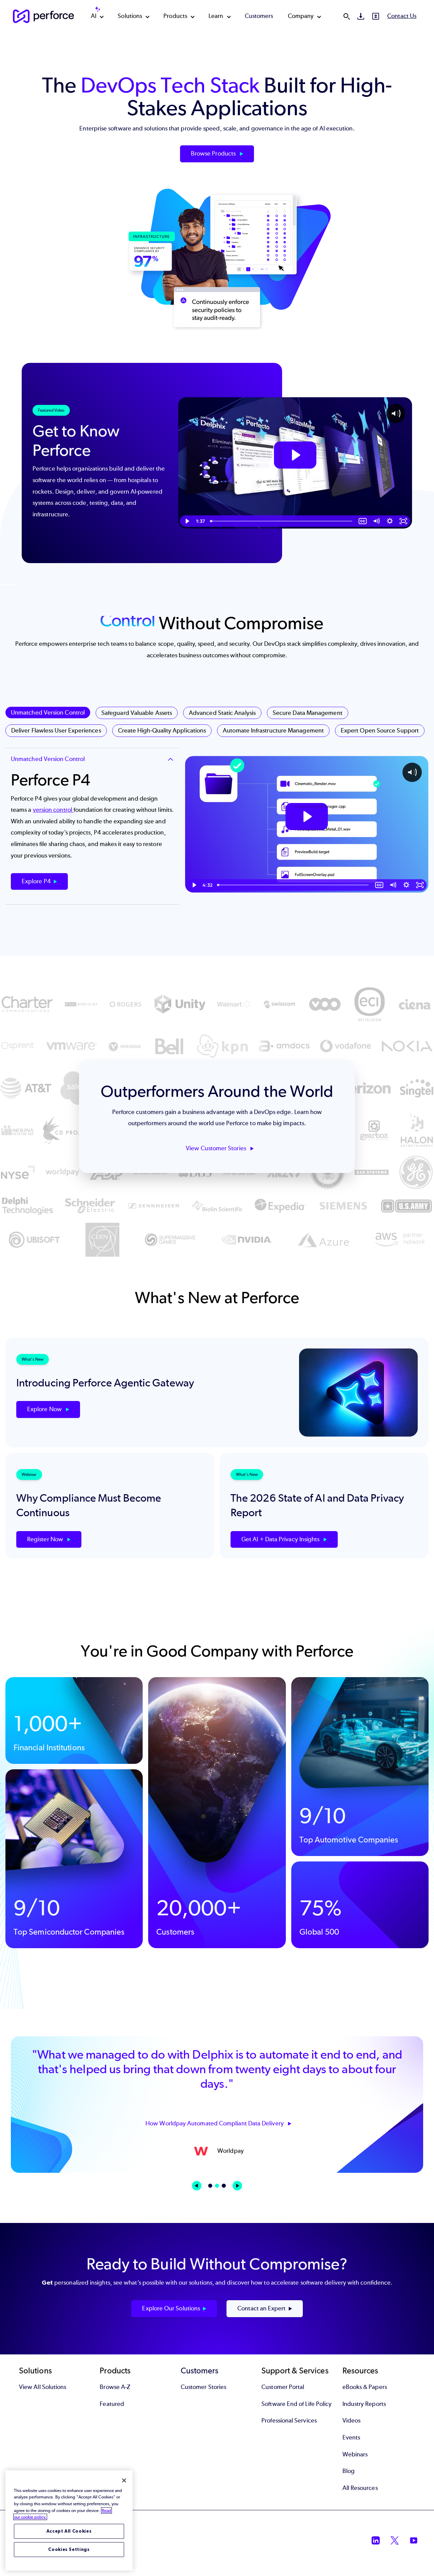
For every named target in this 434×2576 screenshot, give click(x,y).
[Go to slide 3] (224, 2186)
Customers (259, 16)
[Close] (124, 2480)
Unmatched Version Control (48, 713)
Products (175, 16)
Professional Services (289, 2420)
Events (351, 2437)
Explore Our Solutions (171, 2308)
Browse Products (214, 153)
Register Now (46, 1539)
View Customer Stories (217, 1148)
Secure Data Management (308, 713)
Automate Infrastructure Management (273, 730)
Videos (351, 2420)
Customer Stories (203, 2387)
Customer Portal (283, 2387)
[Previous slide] (197, 2186)
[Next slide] (237, 2186)
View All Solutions (43, 2387)
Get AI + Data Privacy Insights (281, 1539)
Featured (112, 2404)
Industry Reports (364, 2404)
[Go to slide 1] (210, 2186)
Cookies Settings (69, 2549)
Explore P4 (36, 881)
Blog (349, 2471)
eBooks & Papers (365, 2387)
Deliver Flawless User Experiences (56, 730)
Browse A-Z (115, 2387)
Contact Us (402, 16)
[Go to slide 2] (217, 2186)
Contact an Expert (261, 2308)
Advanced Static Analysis (222, 713)
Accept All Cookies (69, 2531)
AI (94, 16)
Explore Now (45, 1409)
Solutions (130, 16)
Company (301, 16)
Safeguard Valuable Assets (137, 713)
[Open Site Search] (347, 16)
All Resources (360, 2488)
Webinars (355, 2454)
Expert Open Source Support (380, 730)
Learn (216, 16)
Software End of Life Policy (297, 2404)
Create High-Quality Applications (162, 730)
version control (53, 810)
